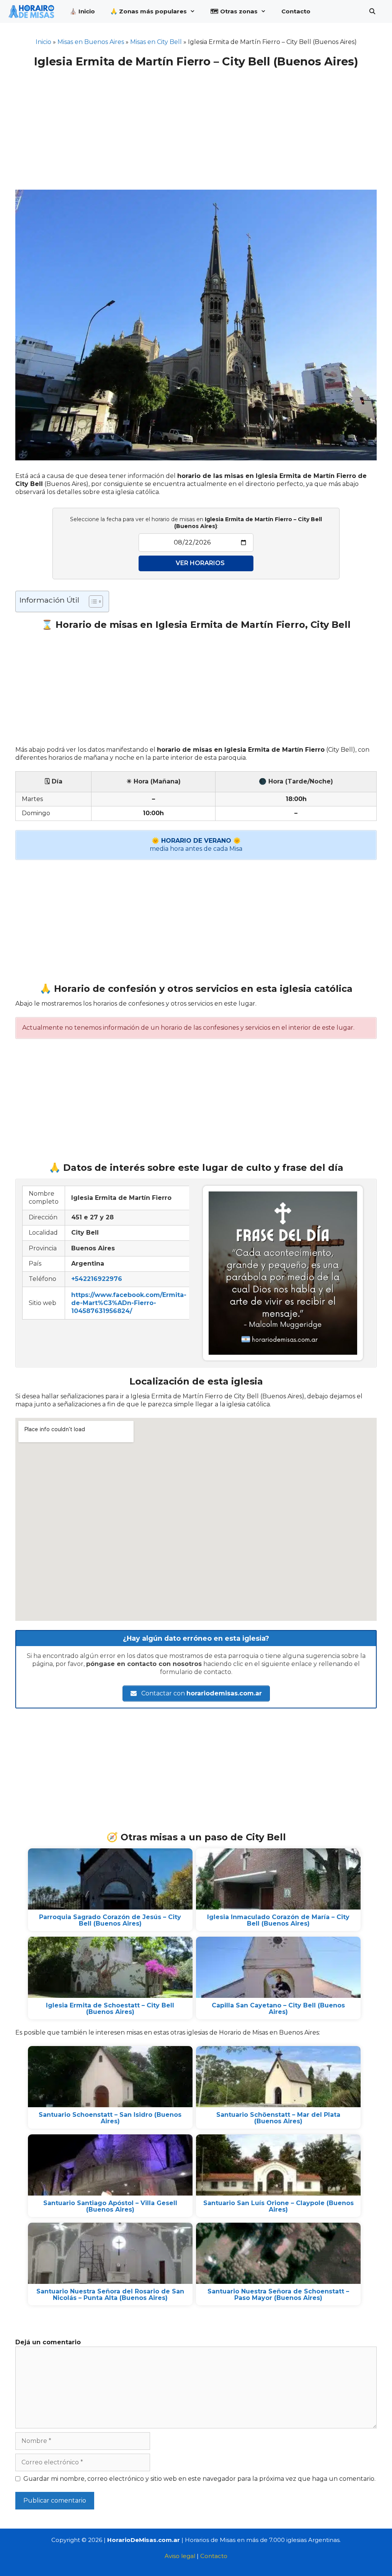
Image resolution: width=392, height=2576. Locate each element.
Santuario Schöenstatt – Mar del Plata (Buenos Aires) (278, 2118)
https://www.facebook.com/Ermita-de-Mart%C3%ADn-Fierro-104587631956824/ (129, 1303)
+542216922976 (97, 1279)
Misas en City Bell (156, 42)
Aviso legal (180, 2556)
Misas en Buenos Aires (91, 42)
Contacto (296, 11)
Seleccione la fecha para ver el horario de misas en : (196, 523)
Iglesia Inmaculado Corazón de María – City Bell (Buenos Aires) (278, 1920)
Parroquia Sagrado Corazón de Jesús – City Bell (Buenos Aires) (110, 1920)
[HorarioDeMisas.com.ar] (33, 11)
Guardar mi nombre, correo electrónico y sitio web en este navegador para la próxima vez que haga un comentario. (199, 2479)
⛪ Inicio (82, 11)
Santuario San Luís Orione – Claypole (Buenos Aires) (278, 2206)
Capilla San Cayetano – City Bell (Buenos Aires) (278, 2009)
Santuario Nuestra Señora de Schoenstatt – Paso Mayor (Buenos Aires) (278, 2295)
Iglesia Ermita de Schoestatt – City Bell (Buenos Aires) (110, 2009)
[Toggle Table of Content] (92, 601)
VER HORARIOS (200, 563)
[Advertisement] (196, 124)
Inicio (43, 42)
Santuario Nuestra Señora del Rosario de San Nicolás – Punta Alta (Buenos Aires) (110, 2295)
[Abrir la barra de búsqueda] (372, 11)
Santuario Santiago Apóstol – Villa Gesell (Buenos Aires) (110, 2206)
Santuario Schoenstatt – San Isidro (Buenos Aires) (110, 2118)
